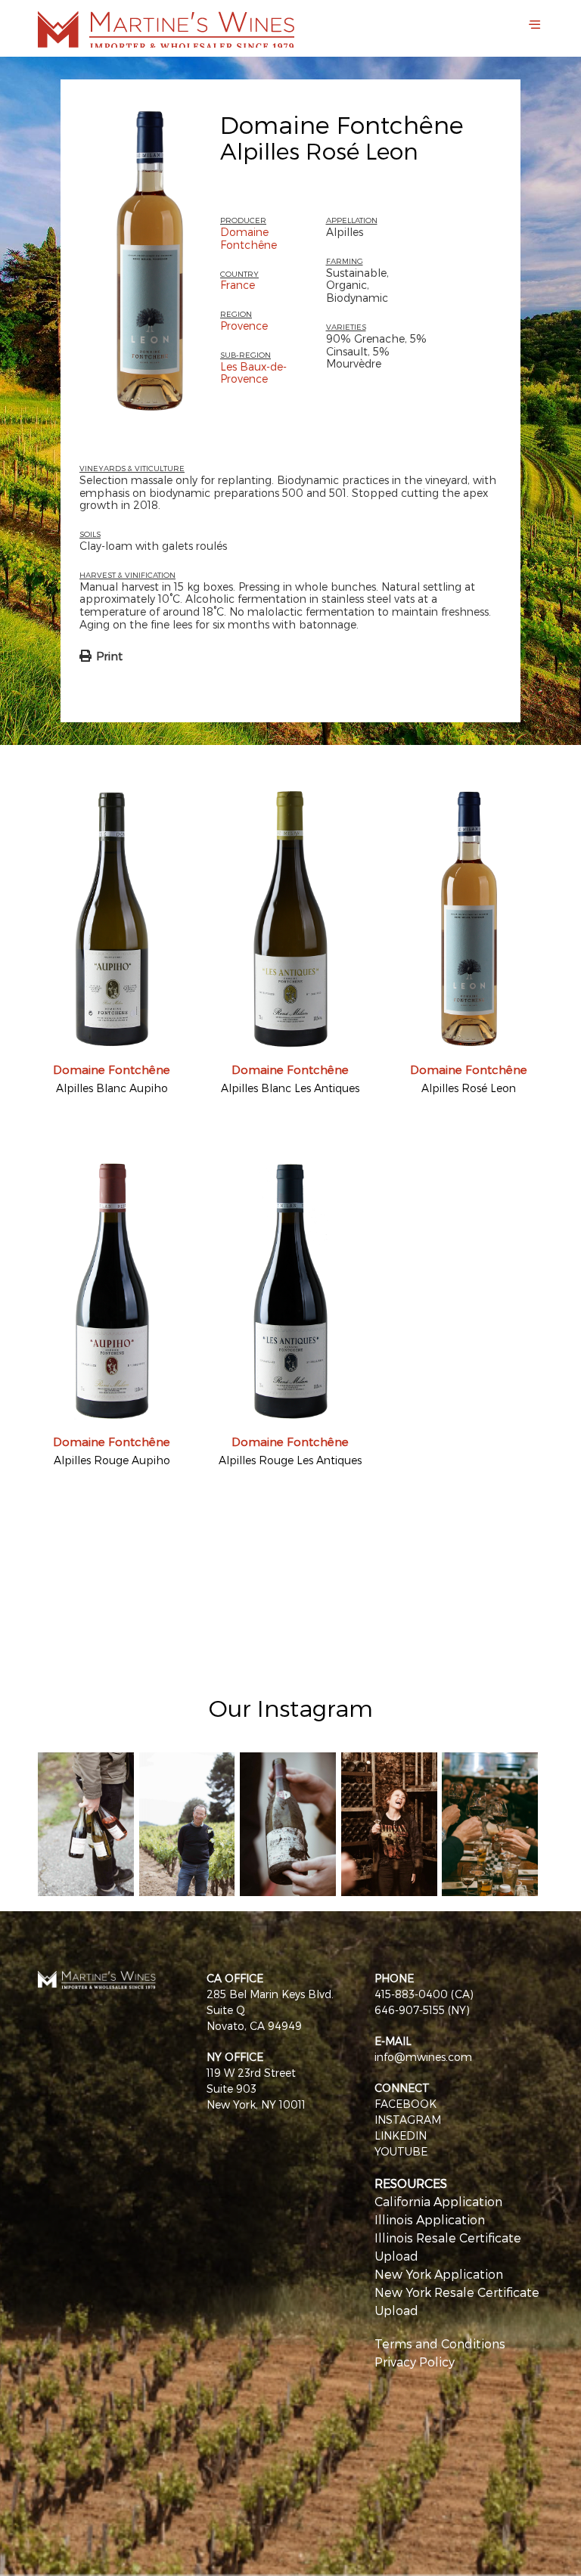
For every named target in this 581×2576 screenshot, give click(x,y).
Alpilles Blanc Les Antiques (290, 1088)
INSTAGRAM (408, 2120)
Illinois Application (430, 2219)
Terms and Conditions (440, 2343)
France (238, 285)
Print (109, 656)
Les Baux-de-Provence (253, 373)
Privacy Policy (415, 2362)
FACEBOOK (405, 2104)
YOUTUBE (401, 2151)
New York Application (439, 2274)
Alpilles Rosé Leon (469, 1088)
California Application (438, 2201)
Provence (244, 326)
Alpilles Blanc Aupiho (112, 1088)
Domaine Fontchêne (342, 124)
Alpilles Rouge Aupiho (112, 1460)
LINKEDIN (401, 2135)
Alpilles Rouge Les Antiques (290, 1460)
